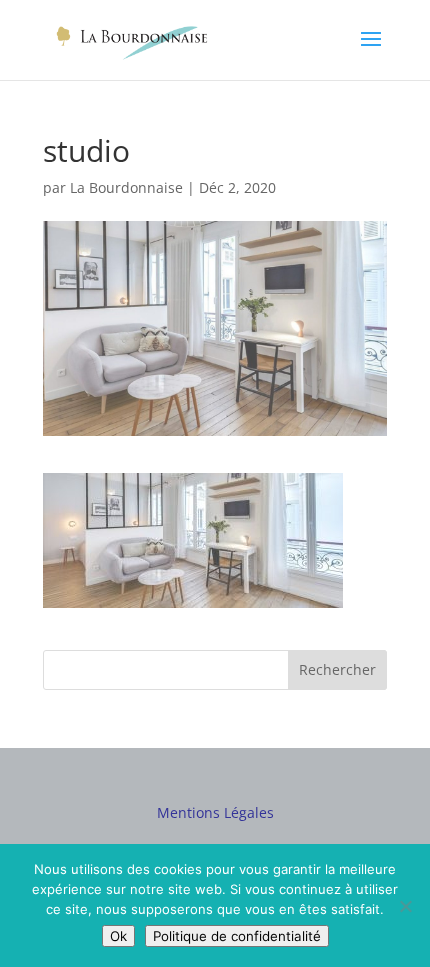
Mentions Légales (215, 812)
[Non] (405, 906)
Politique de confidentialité (237, 936)
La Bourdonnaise (126, 187)
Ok (118, 936)
